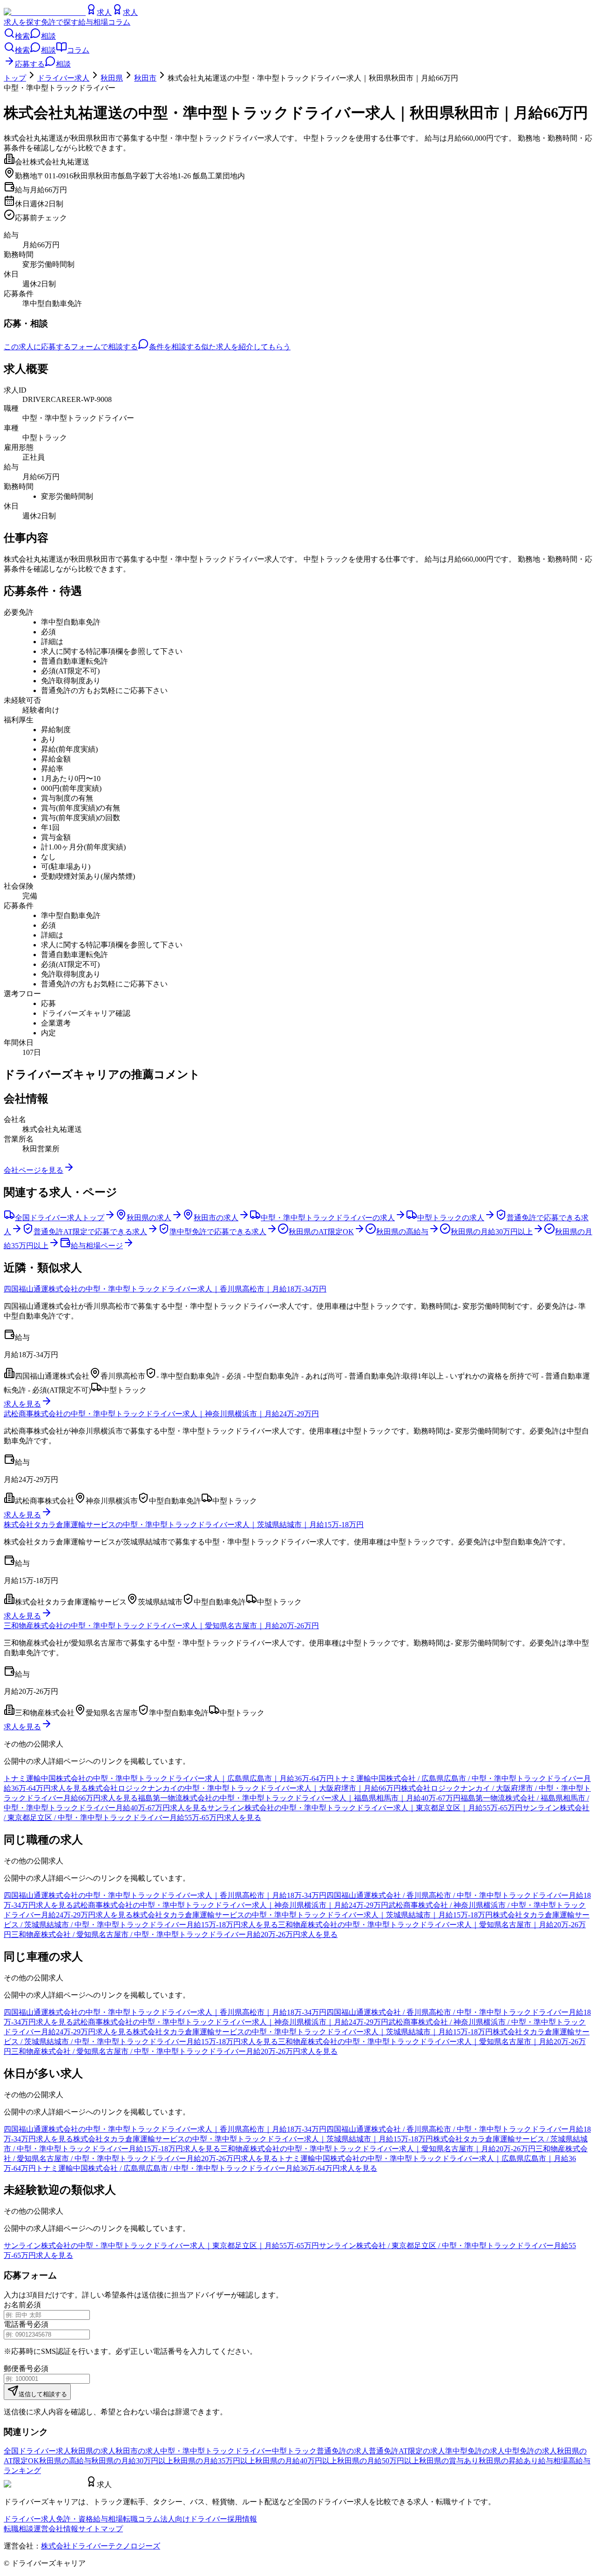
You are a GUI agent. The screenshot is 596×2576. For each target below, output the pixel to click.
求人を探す (22, 22)
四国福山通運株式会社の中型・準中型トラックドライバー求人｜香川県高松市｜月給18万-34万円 (165, 1289)
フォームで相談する (104, 347)
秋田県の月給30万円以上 (132, 2461)
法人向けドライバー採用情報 (209, 2519)
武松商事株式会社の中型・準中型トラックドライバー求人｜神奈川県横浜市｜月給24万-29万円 (161, 1414)
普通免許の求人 (343, 2451)
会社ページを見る (34, 1170)
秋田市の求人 (138, 2451)
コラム (119, 22)
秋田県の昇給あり (508, 2461)
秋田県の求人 (93, 2451)
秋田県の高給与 (65, 2461)
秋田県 (112, 78)
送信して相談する (43, 2394)
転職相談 (19, 2529)
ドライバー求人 (63, 78)
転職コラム (142, 2519)
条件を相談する (175, 347)
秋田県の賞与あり (449, 2461)
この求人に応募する (37, 347)
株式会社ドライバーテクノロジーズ (101, 2546)
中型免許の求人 (531, 2451)
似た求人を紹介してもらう (246, 347)
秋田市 (145, 78)
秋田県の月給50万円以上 (378, 2461)
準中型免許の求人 (475, 2451)
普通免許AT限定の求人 (407, 2451)
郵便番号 (19, 2369)
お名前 (15, 2305)
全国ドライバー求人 (37, 2451)
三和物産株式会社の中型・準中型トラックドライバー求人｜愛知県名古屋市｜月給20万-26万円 (161, 1626)
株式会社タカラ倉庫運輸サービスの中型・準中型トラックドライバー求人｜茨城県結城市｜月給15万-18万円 (184, 1525)
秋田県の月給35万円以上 (214, 2461)
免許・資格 (74, 2519)
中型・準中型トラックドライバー (216, 2451)
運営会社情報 (56, 2529)
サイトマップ (101, 2529)
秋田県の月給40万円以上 (296, 2461)
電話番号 (19, 2324)
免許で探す (60, 22)
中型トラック (294, 2451)
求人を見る (22, 1404)
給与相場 (93, 22)
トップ (15, 78)
